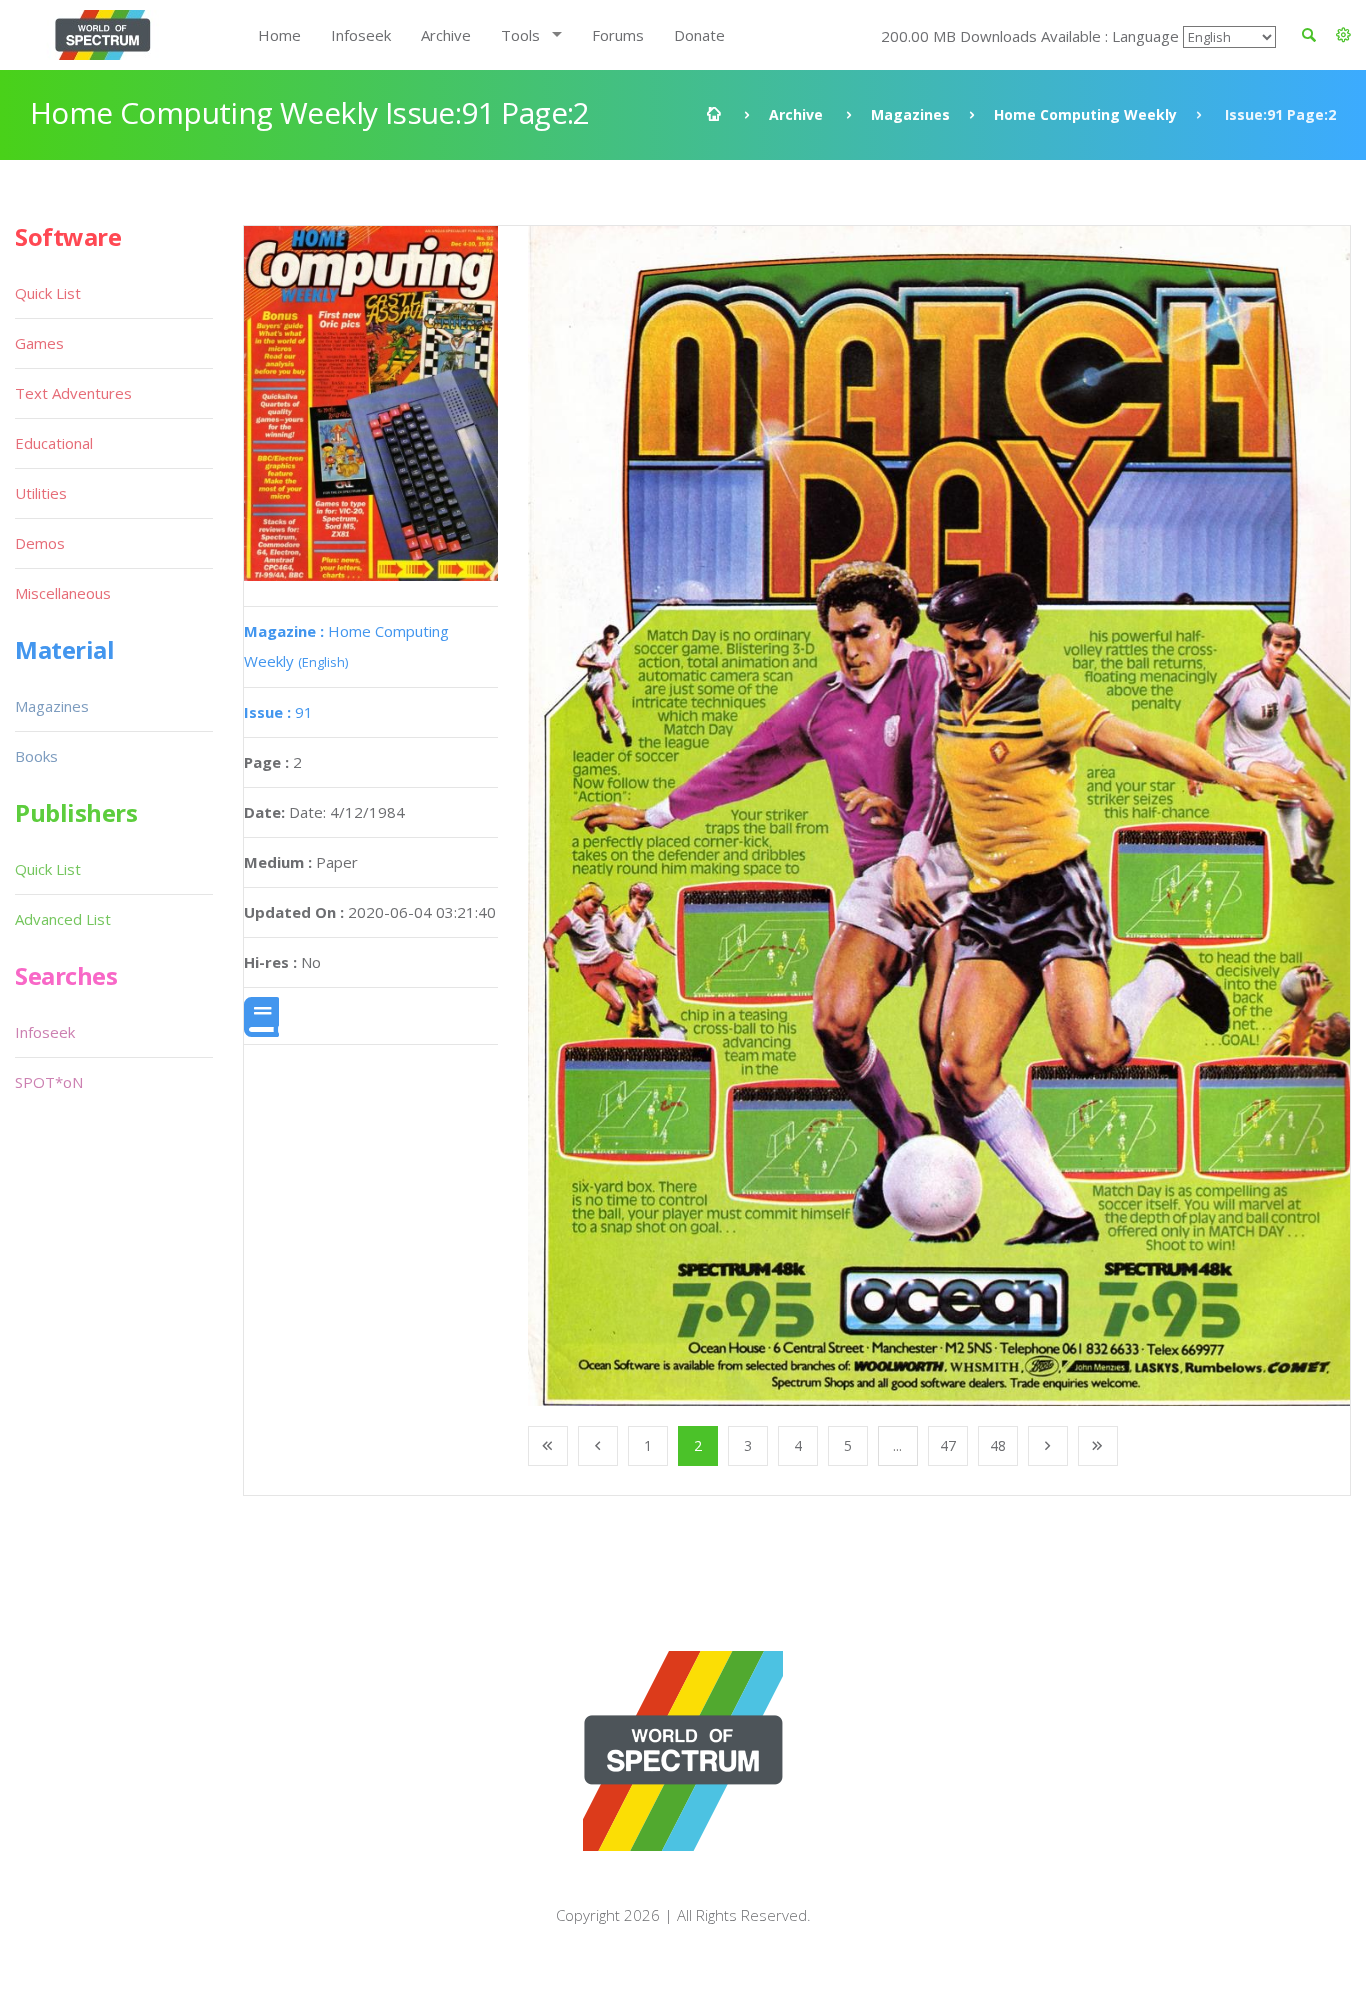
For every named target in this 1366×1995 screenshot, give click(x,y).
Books (36, 756)
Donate (699, 35)
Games (39, 343)
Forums (618, 35)
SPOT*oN (49, 1082)
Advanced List (63, 919)
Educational (54, 443)
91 (278, 712)
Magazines (910, 114)
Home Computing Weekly (1085, 114)
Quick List (48, 293)
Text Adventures (73, 393)
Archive (446, 35)
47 (948, 1445)
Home (279, 35)
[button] (1343, 35)
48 (998, 1445)
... (897, 1445)
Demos (40, 543)
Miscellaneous (63, 593)
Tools (520, 35)
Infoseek (361, 35)
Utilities (41, 493)
